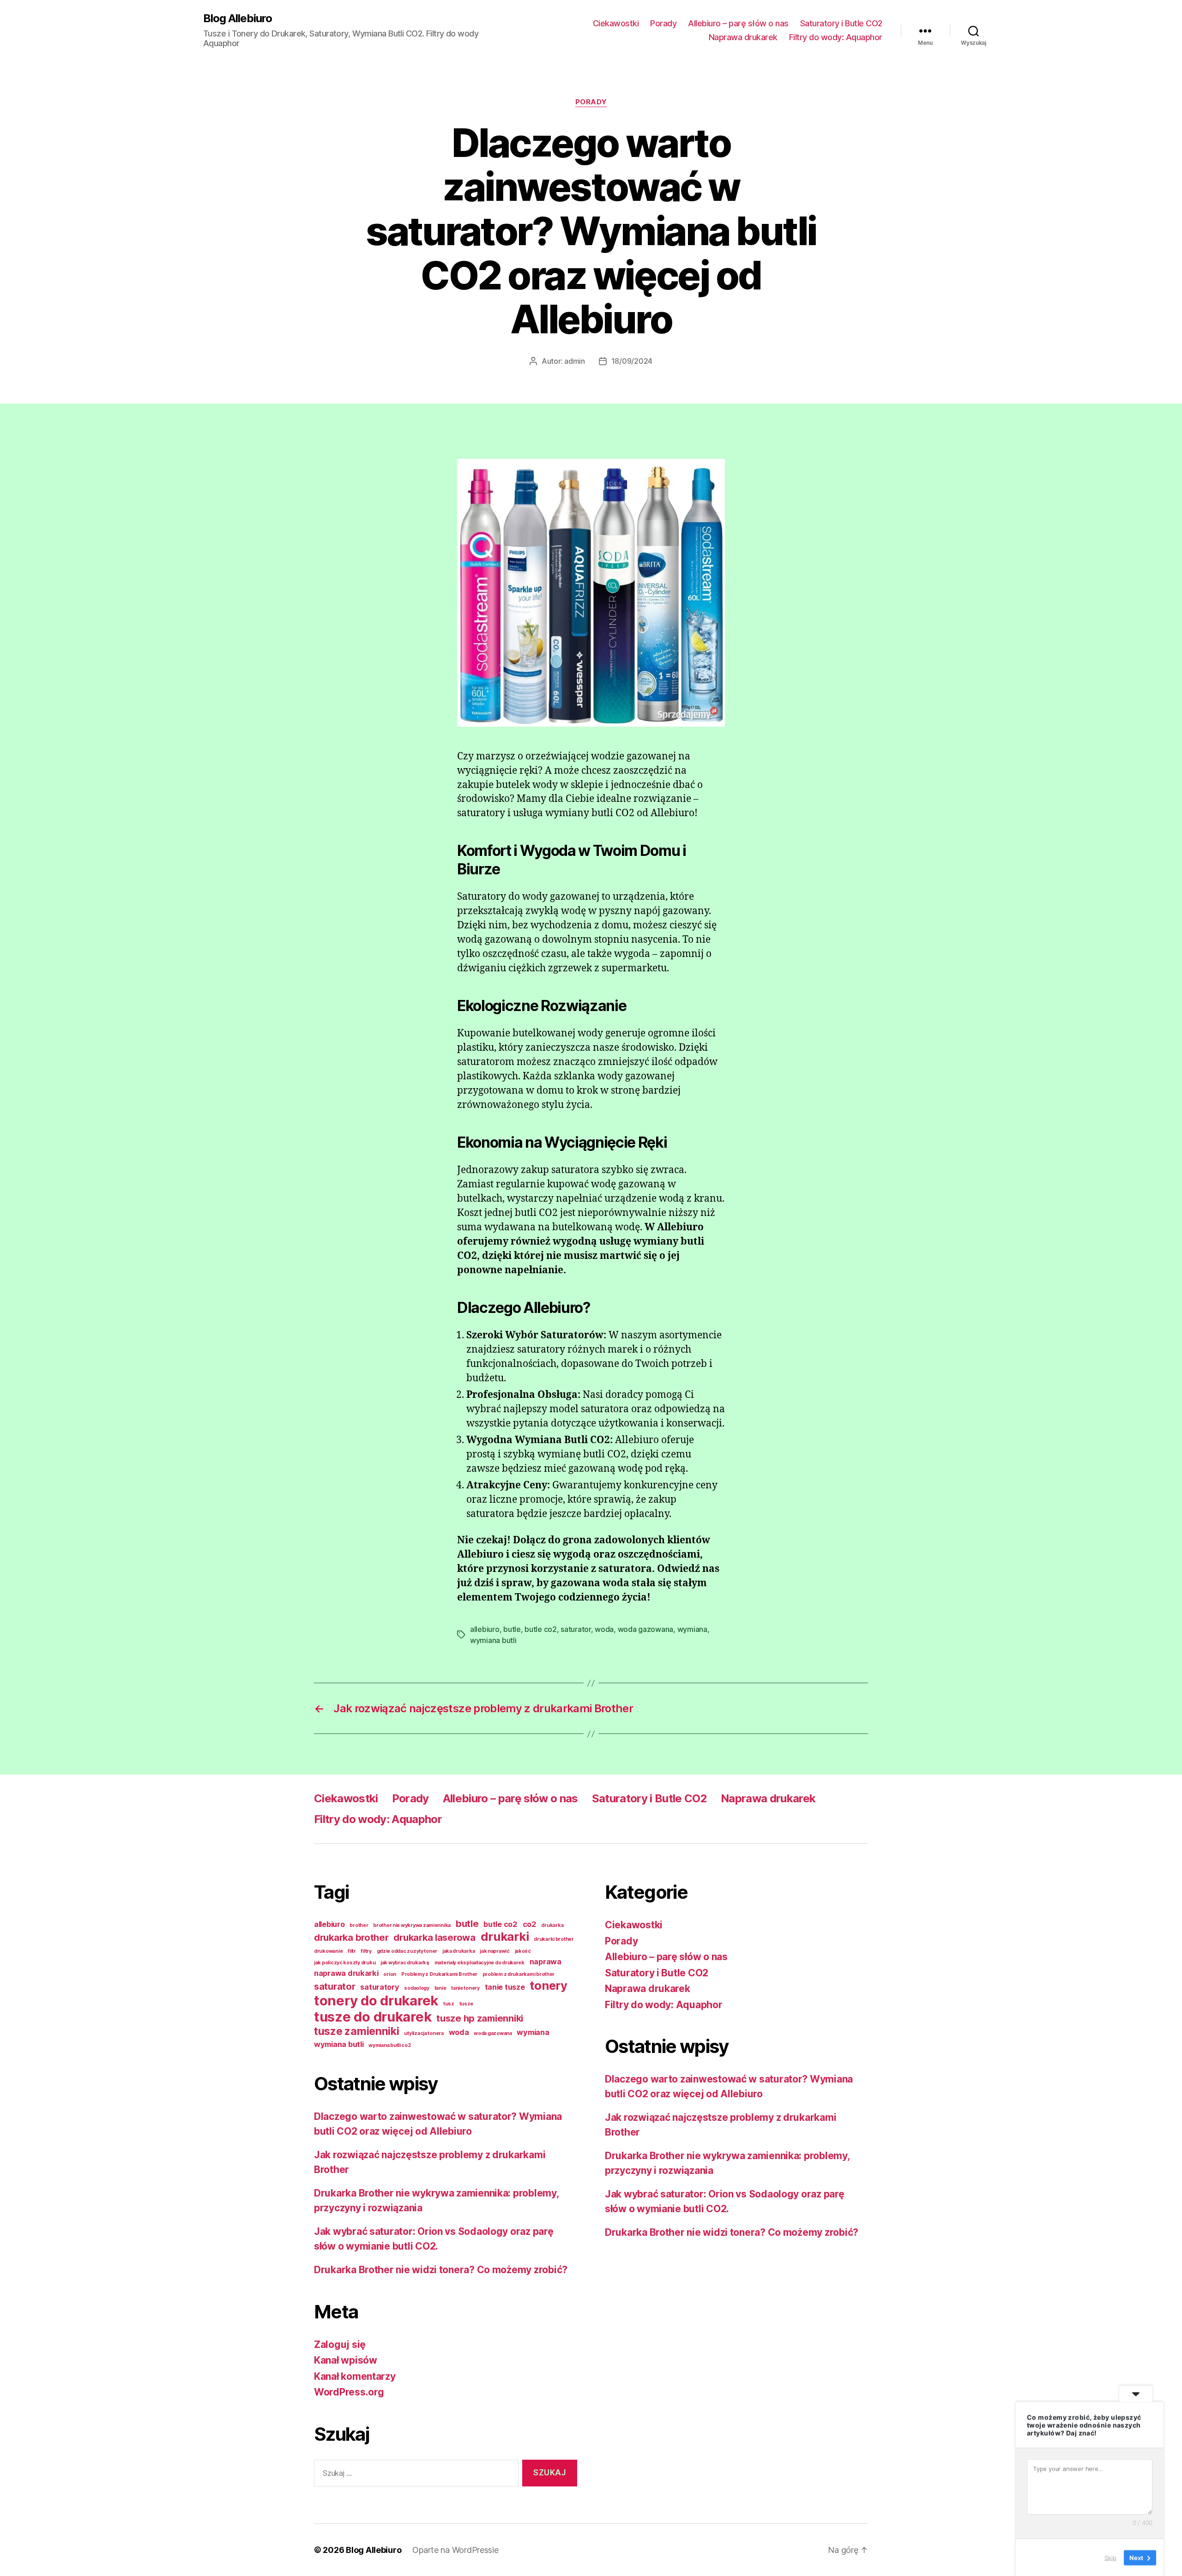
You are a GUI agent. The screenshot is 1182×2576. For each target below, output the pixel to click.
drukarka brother (351, 1938)
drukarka (552, 1925)
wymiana (692, 1629)
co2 (530, 1924)
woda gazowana (646, 1629)
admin (575, 361)
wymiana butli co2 (389, 2045)
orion (390, 1974)
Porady (663, 23)
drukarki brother (554, 1939)
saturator (576, 1629)
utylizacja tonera (424, 2033)
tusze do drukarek (373, 2017)
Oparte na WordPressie (455, 2550)
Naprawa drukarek (743, 37)
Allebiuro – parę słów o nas (738, 23)
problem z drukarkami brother (519, 1974)
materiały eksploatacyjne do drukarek (479, 1963)
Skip (1110, 2557)
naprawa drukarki (346, 1973)
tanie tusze (505, 1987)
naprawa (546, 1962)
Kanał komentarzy (355, 2376)
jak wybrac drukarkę (405, 1963)
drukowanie (328, 1951)
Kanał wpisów (346, 2360)
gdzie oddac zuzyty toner (407, 1951)
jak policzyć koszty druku (345, 1963)
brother (359, 1925)
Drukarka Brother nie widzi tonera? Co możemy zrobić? (441, 2270)
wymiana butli (493, 1640)
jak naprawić (495, 1951)
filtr (352, 1951)
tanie (440, 1988)
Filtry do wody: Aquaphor (836, 37)
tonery (548, 1985)
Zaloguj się (340, 2344)
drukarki (505, 1936)
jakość (523, 1951)
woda (604, 1629)
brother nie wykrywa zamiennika (412, 1925)
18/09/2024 (632, 361)
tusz (449, 2004)
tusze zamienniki (357, 2031)
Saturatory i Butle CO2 (841, 23)
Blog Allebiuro (238, 18)
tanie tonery (465, 1988)
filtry (366, 1951)
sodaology (417, 1988)
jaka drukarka (459, 1951)
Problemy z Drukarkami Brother (439, 1974)
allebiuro (485, 1629)
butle (512, 1629)
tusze (467, 2004)
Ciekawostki (616, 23)
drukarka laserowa (434, 1938)
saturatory (380, 1987)
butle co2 (541, 1629)
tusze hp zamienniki (480, 2018)
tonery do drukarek (376, 2001)
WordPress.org (349, 2392)
